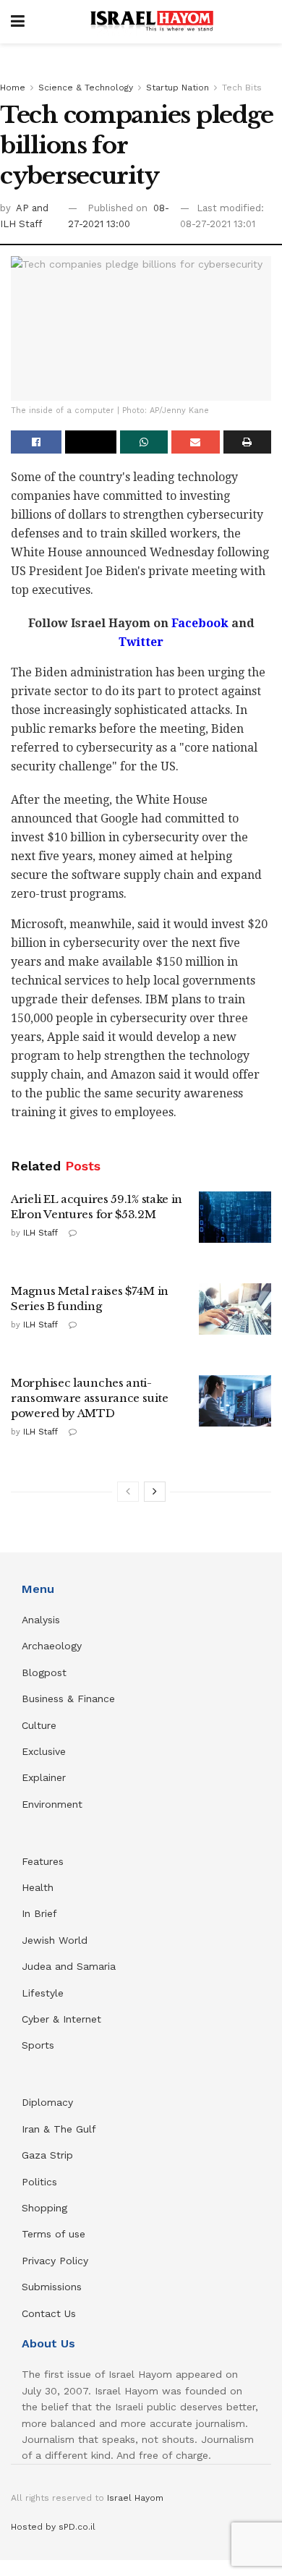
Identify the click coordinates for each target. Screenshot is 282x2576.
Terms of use (54, 2234)
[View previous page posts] (128, 1492)
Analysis (43, 1620)
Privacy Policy (55, 2261)
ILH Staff (40, 1233)
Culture (39, 1725)
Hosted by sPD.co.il (53, 2527)
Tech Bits (242, 88)
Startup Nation (178, 88)
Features (43, 1861)
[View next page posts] (155, 1492)
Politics (39, 2182)
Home (13, 88)
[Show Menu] (18, 22)
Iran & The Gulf (59, 2129)
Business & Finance (68, 1699)
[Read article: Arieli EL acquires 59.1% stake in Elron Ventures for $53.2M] (235, 1217)
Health (38, 1887)
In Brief (39, 1913)
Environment (52, 1804)
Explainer (44, 1777)
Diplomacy (49, 2102)
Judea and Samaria (69, 1966)
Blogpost (44, 1672)
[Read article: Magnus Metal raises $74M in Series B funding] (235, 1309)
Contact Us (49, 2313)
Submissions (52, 2287)
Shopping (44, 2208)
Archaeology (52, 1646)
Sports (38, 2045)
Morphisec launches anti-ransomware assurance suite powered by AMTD (89, 1398)
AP (24, 208)
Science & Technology (86, 88)
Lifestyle (43, 1993)
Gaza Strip (47, 2155)
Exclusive (44, 1751)
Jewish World (55, 1940)
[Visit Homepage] (152, 22)
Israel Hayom (135, 2498)
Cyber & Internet (61, 2019)
